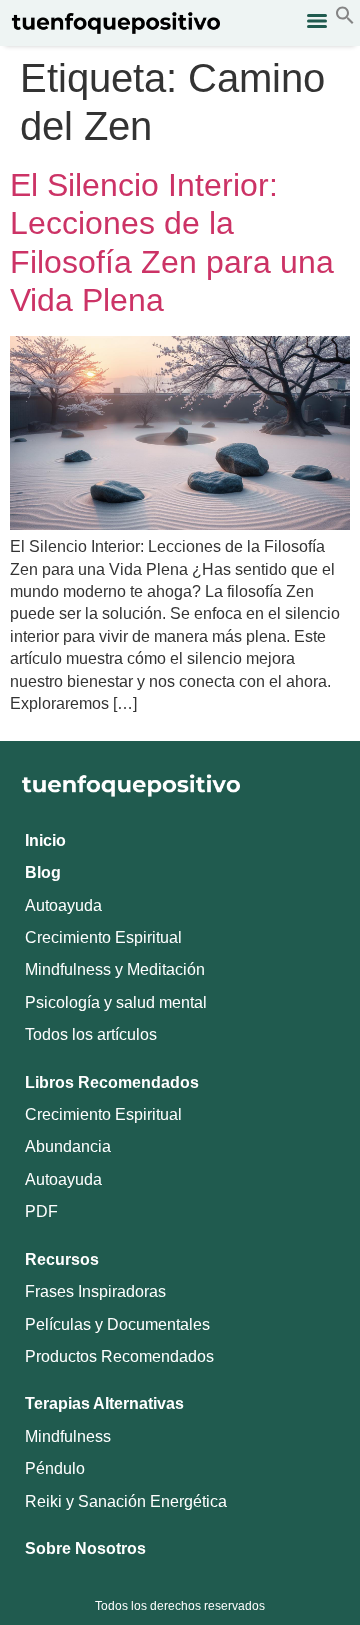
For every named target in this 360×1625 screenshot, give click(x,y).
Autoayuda (63, 905)
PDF (41, 1211)
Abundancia (68, 1146)
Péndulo (55, 1468)
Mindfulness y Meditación (115, 969)
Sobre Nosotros (85, 1548)
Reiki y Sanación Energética (126, 1501)
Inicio (45, 840)
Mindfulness (68, 1436)
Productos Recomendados (119, 1356)
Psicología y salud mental (116, 1002)
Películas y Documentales (117, 1324)
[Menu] (317, 21)
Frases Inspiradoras (95, 1291)
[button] (345, 19)
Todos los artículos (91, 1034)
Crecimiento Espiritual (103, 937)
